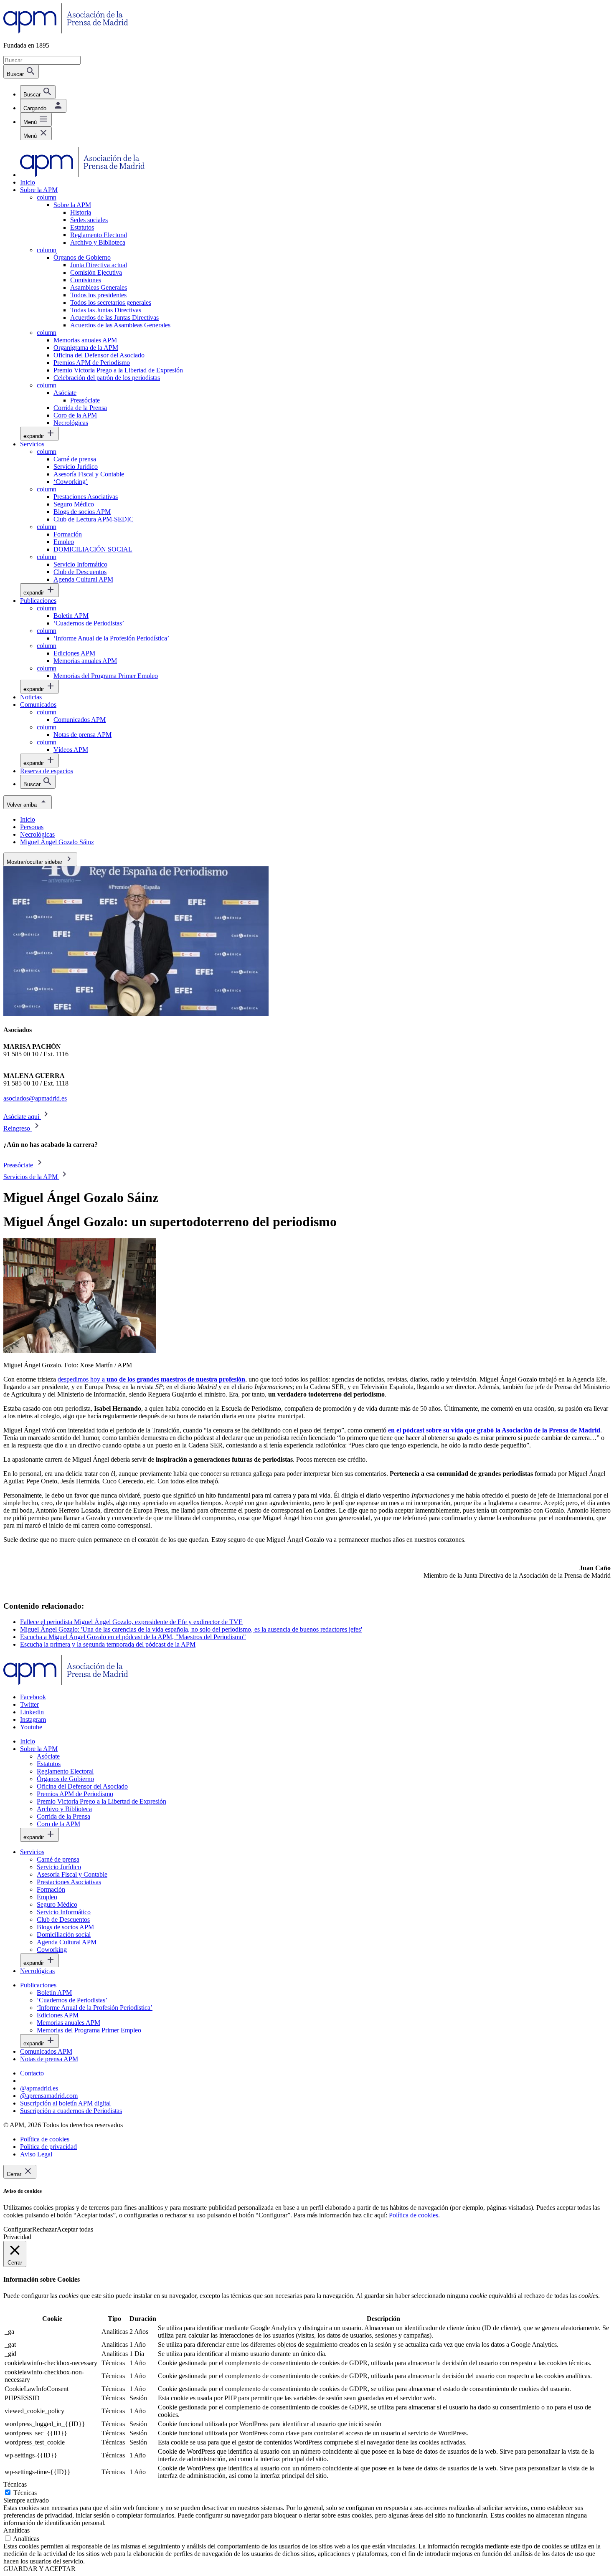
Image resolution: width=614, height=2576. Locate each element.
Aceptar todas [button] (75, 2229)
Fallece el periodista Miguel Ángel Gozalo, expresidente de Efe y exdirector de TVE (131, 1622)
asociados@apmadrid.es (35, 1098)
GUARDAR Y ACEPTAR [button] (39, 2569)
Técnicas (25, 2493)
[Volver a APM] (66, 31)
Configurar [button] (18, 2229)
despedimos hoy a (151, 1379)
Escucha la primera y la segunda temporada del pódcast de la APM (108, 1644)
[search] (38, 92)
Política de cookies (414, 2215)
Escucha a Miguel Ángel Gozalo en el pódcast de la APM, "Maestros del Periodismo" (133, 1637)
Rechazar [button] (44, 2229)
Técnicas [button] (15, 2484)
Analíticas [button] (16, 2530)
